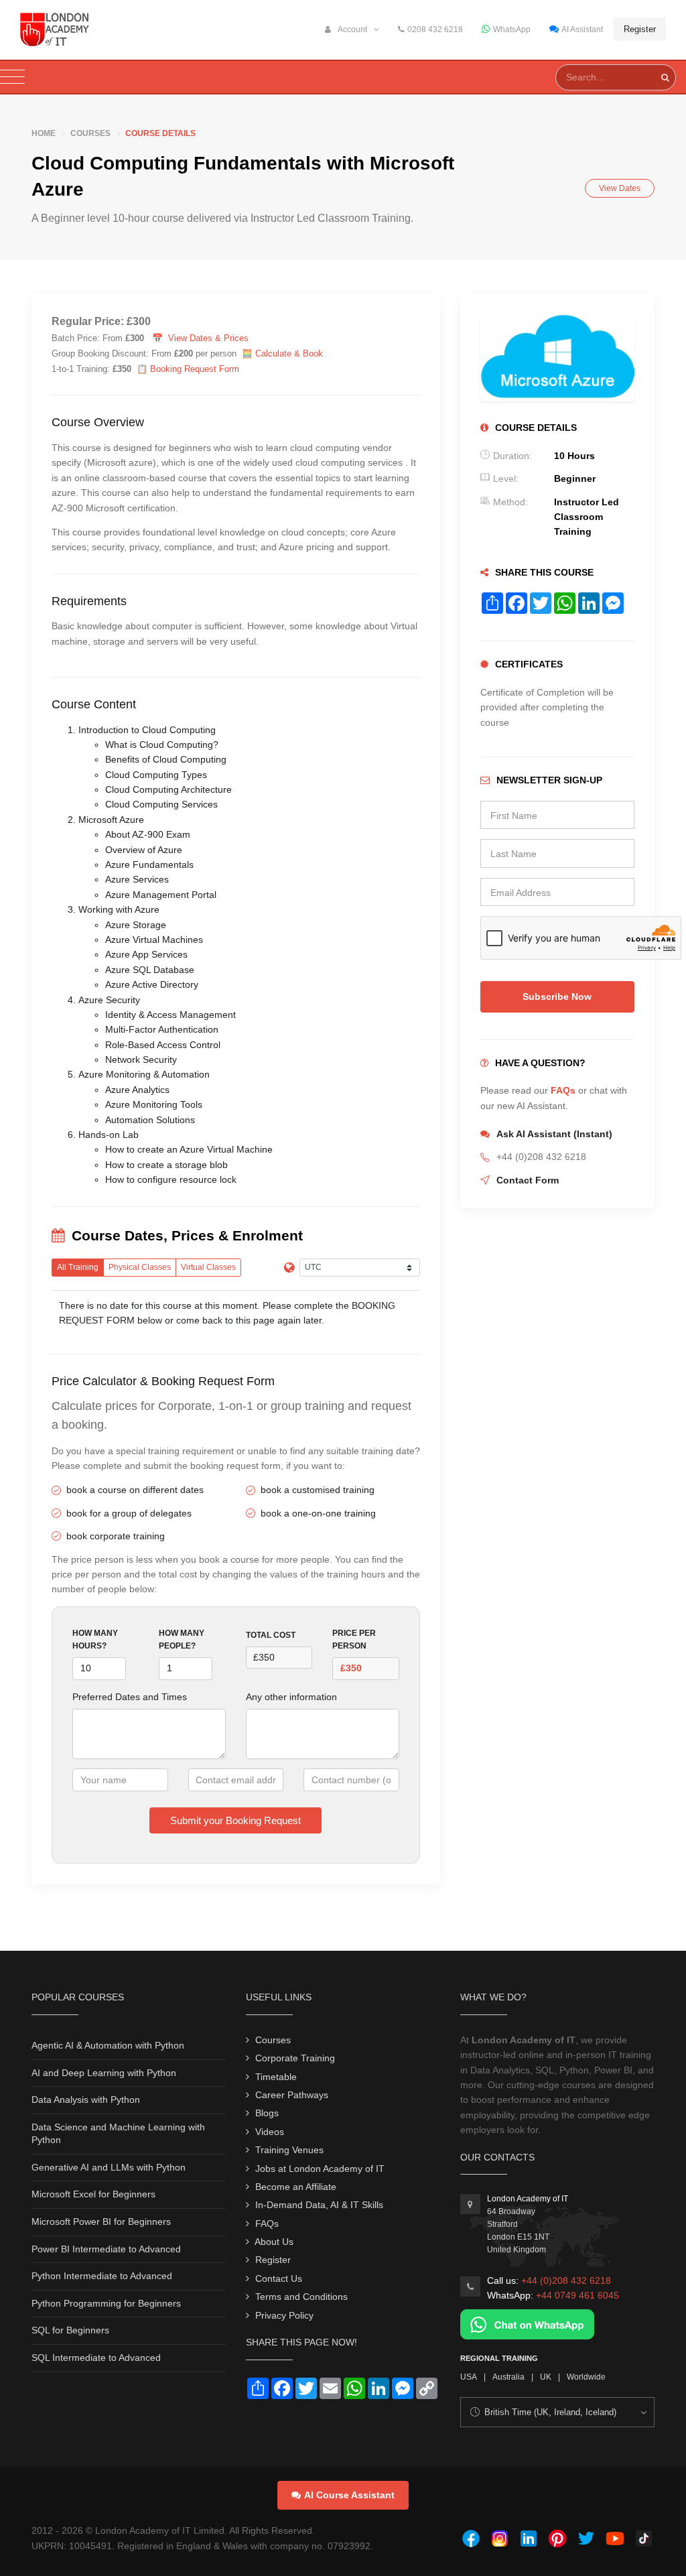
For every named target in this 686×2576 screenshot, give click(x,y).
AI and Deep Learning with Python (104, 2073)
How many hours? (95, 1639)
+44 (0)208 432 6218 (566, 2280)
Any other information (291, 1697)
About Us (274, 2242)
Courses (90, 133)
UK (546, 2377)
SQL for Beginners (70, 2330)
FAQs (563, 1090)
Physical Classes (140, 1267)
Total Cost (271, 1635)
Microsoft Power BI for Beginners (101, 2221)
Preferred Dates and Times (130, 1697)
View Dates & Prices (208, 338)
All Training (78, 1267)
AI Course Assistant (349, 2495)
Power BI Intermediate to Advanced (106, 2249)
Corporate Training (295, 2058)
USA (469, 2377)
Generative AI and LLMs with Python (109, 2167)
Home (44, 133)
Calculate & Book (289, 353)
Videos (270, 2132)
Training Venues (289, 2150)
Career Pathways (292, 2095)
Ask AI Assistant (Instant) (554, 1134)
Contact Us (279, 2278)
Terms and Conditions (301, 2297)
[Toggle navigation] (12, 77)
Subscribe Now (557, 996)
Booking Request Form (195, 369)
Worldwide (586, 2377)
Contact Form (528, 1180)
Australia (508, 2377)
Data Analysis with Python (86, 2100)
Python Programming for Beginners (106, 2303)
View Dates (620, 188)
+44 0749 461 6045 (577, 2295)
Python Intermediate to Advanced (102, 2276)
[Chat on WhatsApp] (527, 2324)
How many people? (182, 1639)
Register (640, 29)
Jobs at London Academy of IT (320, 2169)
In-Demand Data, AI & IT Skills (319, 2205)
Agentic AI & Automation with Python (108, 2045)
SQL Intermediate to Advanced (96, 2358)
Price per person (354, 1639)
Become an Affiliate (296, 2187)
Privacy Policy (284, 2315)
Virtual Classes (208, 1267)
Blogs (267, 2113)
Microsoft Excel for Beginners (93, 2194)
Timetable (276, 2077)
